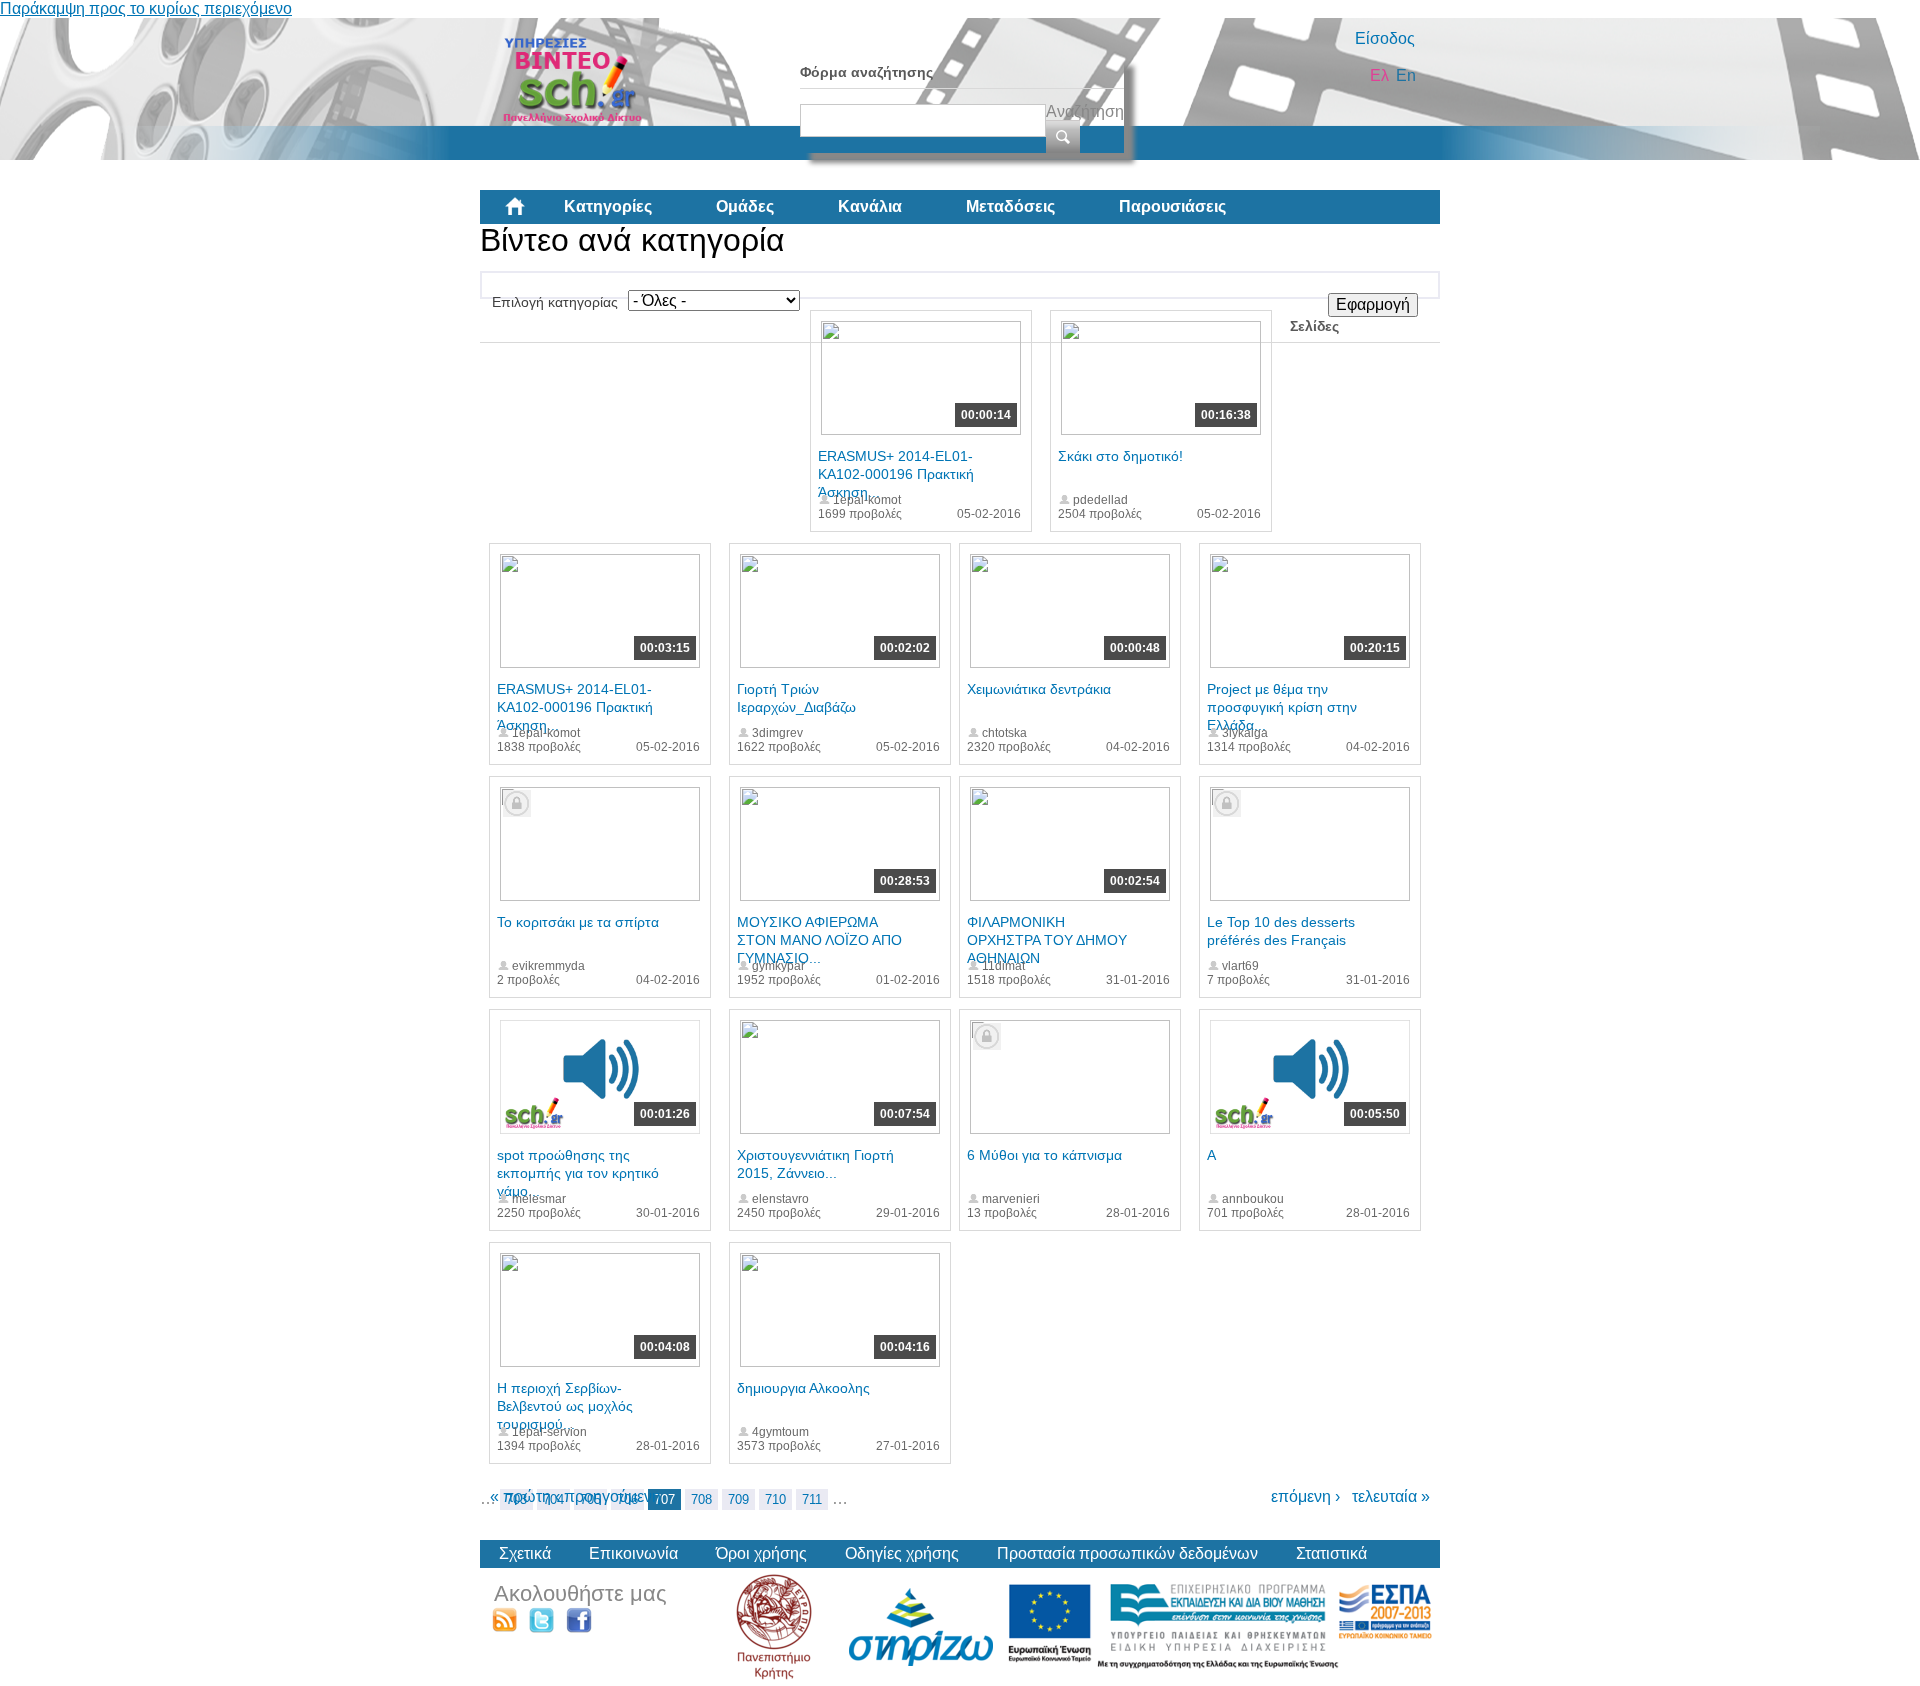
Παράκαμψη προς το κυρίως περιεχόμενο (146, 8)
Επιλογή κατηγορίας (555, 302)
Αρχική (531, 214)
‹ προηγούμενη (608, 1496)
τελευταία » (1391, 1496)
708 (701, 1499)
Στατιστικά (1331, 1553)
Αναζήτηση (1085, 111)
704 (553, 1499)
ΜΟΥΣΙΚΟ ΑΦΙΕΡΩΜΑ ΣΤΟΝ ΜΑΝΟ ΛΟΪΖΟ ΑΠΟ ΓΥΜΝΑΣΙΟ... (819, 940)
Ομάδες (745, 206)
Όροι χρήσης (761, 1553)
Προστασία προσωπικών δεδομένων (1127, 1553)
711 (812, 1499)
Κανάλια (870, 206)
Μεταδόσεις (1010, 206)
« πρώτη (520, 1496)
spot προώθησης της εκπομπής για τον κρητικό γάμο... (578, 1173)
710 (775, 1499)
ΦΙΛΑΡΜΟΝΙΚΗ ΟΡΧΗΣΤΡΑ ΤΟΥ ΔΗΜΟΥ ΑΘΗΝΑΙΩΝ (1047, 940)
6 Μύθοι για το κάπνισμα (1044, 1155)
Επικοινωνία (633, 1553)
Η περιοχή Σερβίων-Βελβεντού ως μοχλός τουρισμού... (565, 1406)
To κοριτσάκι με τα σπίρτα (578, 922)
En (1406, 75)
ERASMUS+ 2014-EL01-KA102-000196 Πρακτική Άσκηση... (896, 474)
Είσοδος (1385, 38)
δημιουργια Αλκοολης (803, 1388)
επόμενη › (1305, 1496)
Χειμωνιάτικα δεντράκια (1039, 689)
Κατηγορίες (608, 206)
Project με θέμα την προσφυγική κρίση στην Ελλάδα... (1282, 707)
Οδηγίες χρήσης (902, 1553)
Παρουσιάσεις (1172, 206)
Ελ (1379, 75)
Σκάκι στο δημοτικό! (1120, 456)
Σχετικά (525, 1553)
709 (738, 1499)
